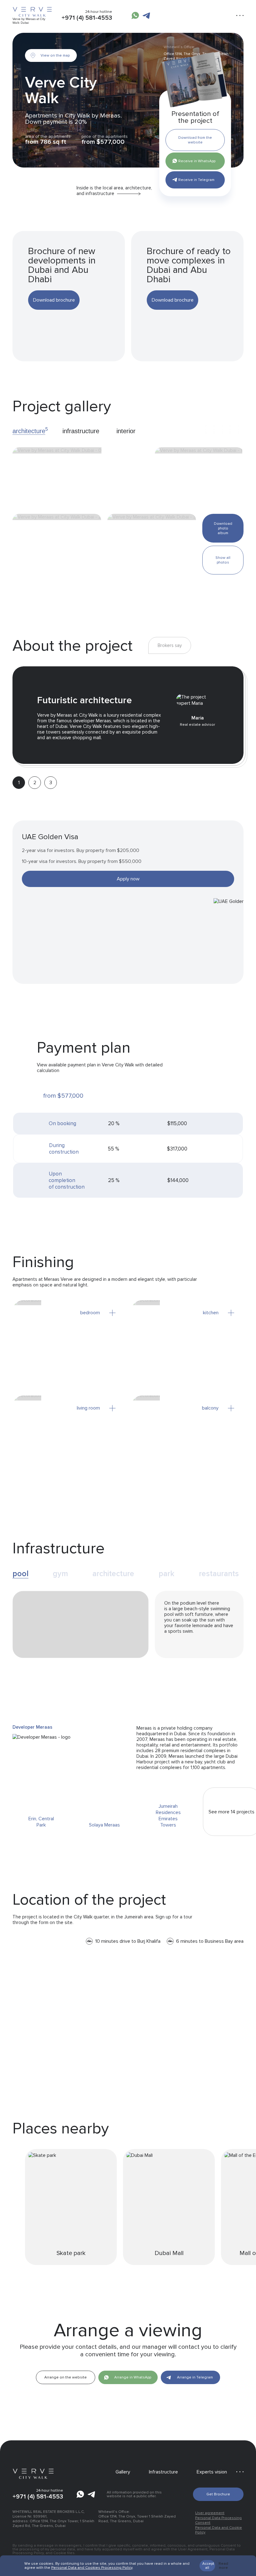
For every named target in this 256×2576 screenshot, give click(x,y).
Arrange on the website (66, 2377)
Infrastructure (163, 2472)
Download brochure (54, 300)
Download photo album (223, 528)
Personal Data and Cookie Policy (219, 2530)
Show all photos (223, 560)
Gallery (123, 2472)
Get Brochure (218, 2494)
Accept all (208, 2566)
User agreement (210, 2513)
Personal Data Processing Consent (218, 2520)
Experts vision (212, 2472)
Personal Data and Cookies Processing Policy (92, 2568)
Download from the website (195, 140)
